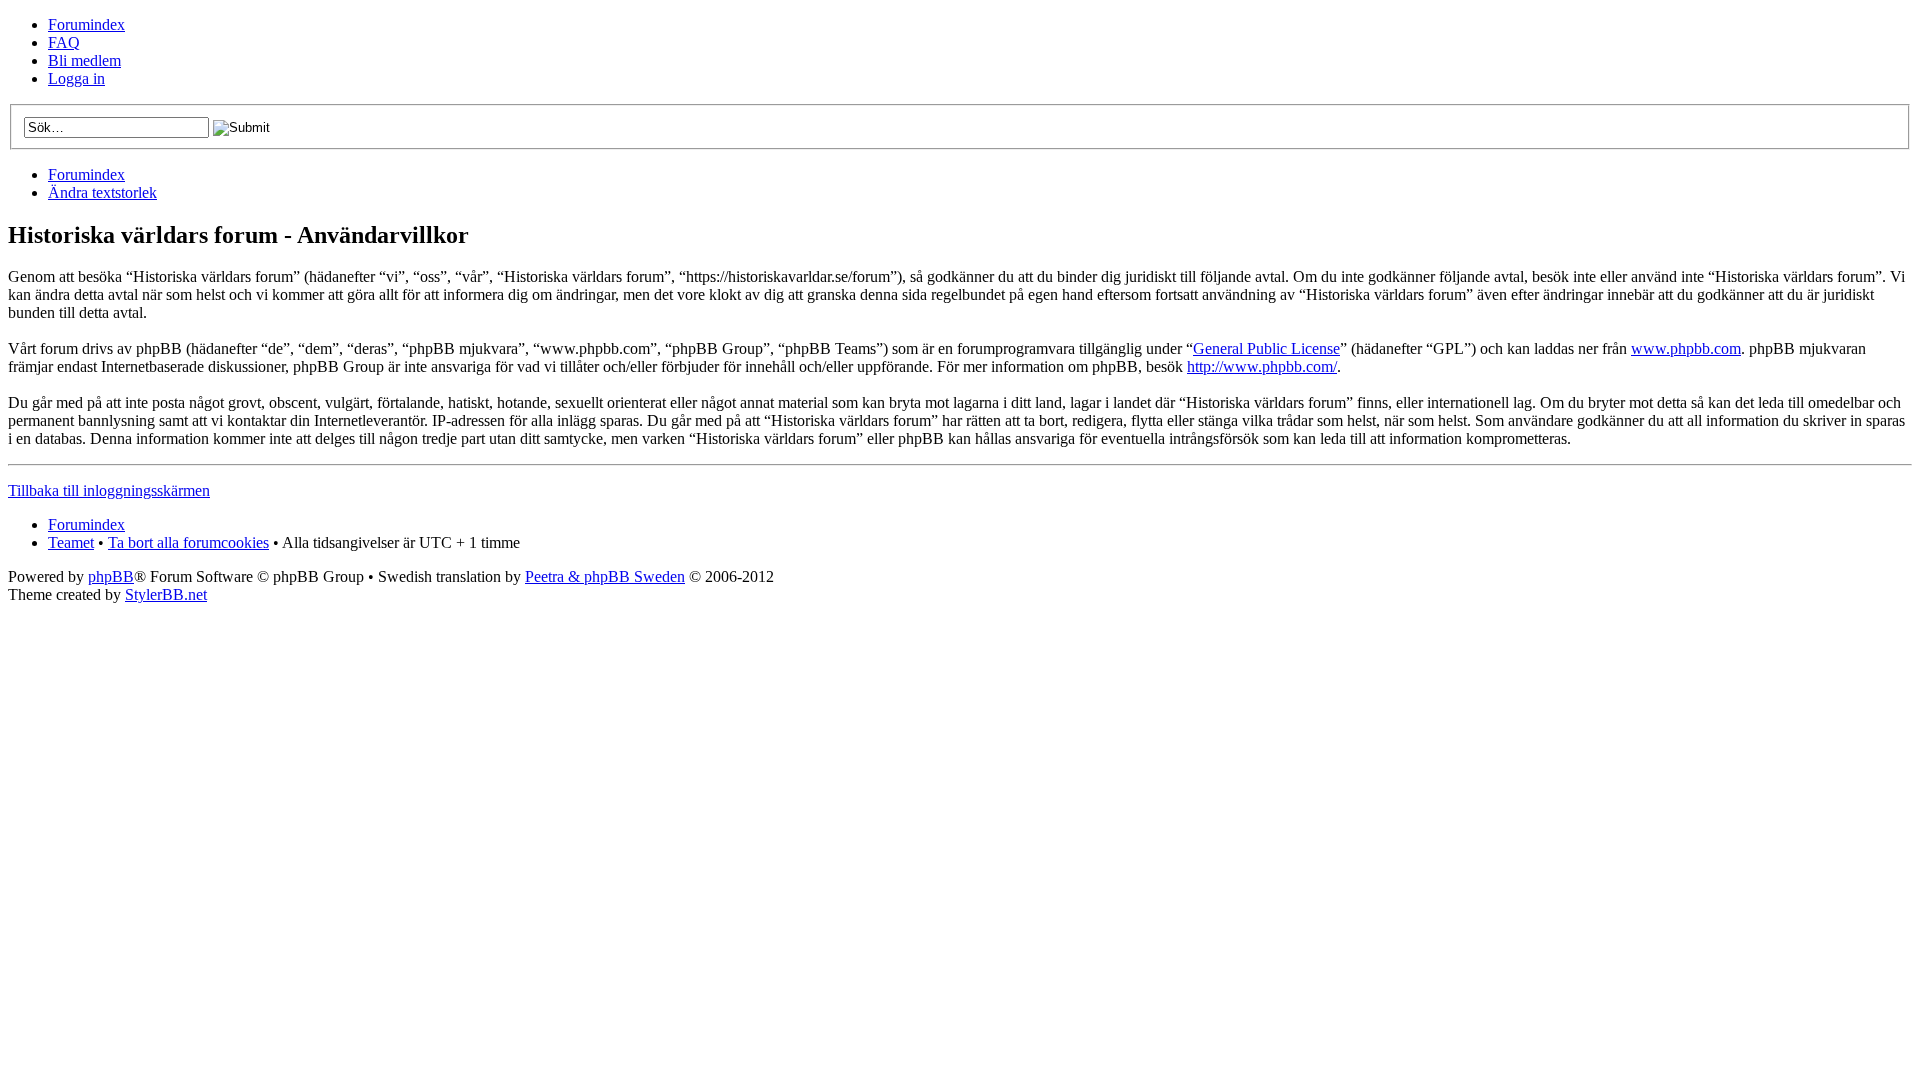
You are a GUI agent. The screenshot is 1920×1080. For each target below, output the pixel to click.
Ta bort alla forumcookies (188, 542)
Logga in (76, 78)
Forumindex (86, 24)
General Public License (1266, 348)
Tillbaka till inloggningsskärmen (109, 490)
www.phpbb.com (1686, 348)
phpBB (111, 576)
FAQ (64, 42)
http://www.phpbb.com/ (1262, 366)
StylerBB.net (166, 594)
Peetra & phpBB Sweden (605, 576)
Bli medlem (84, 60)
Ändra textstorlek (102, 192)
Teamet (71, 542)
